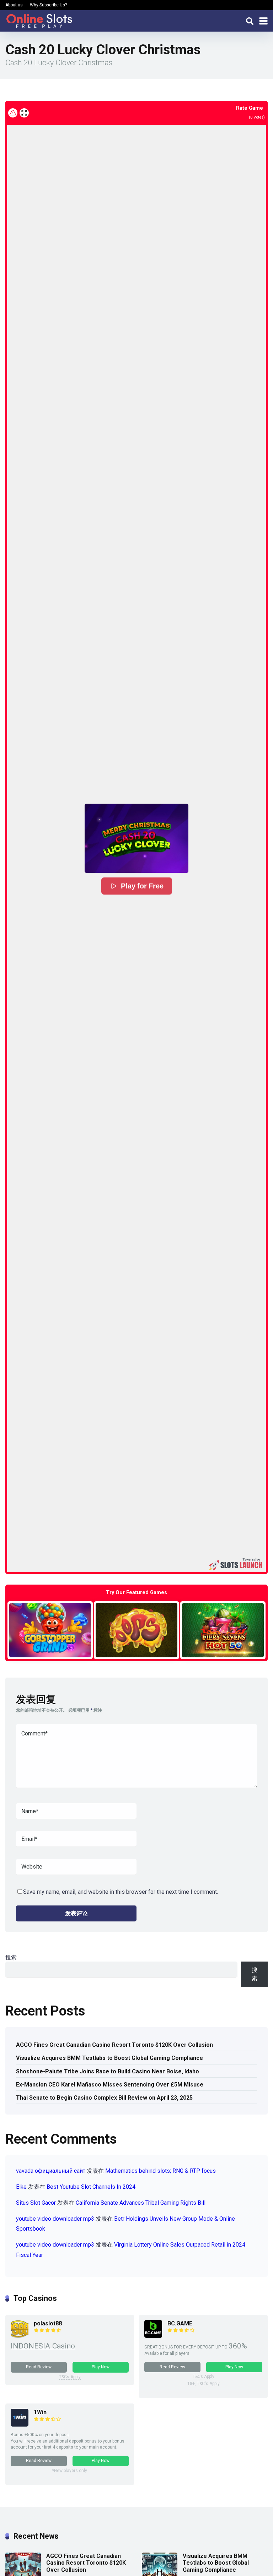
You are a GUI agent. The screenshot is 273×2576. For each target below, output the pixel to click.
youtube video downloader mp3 (55, 2219)
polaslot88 (48, 2323)
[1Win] (20, 2425)
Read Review (39, 2367)
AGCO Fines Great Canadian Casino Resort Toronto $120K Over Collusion (114, 2045)
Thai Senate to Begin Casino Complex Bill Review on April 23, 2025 (104, 2098)
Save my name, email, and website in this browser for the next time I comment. (121, 1892)
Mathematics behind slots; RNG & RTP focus (160, 2171)
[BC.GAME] (153, 2336)
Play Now (101, 2367)
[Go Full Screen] (24, 113)
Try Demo (50, 1630)
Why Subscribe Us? (48, 5)
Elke (21, 2187)
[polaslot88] (20, 2336)
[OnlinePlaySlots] (39, 20)
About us (14, 5)
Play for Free (142, 886)
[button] (136, 838)
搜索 (11, 1957)
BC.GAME (180, 2323)
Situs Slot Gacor (36, 2203)
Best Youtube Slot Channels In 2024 (91, 2187)
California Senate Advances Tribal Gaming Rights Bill (141, 2203)
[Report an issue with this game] (13, 113)
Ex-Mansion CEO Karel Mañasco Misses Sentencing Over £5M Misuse (110, 2085)
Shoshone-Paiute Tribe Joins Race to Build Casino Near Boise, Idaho (108, 2071)
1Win (40, 2412)
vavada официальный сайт (51, 2171)
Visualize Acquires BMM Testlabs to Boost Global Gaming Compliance (109, 2058)
